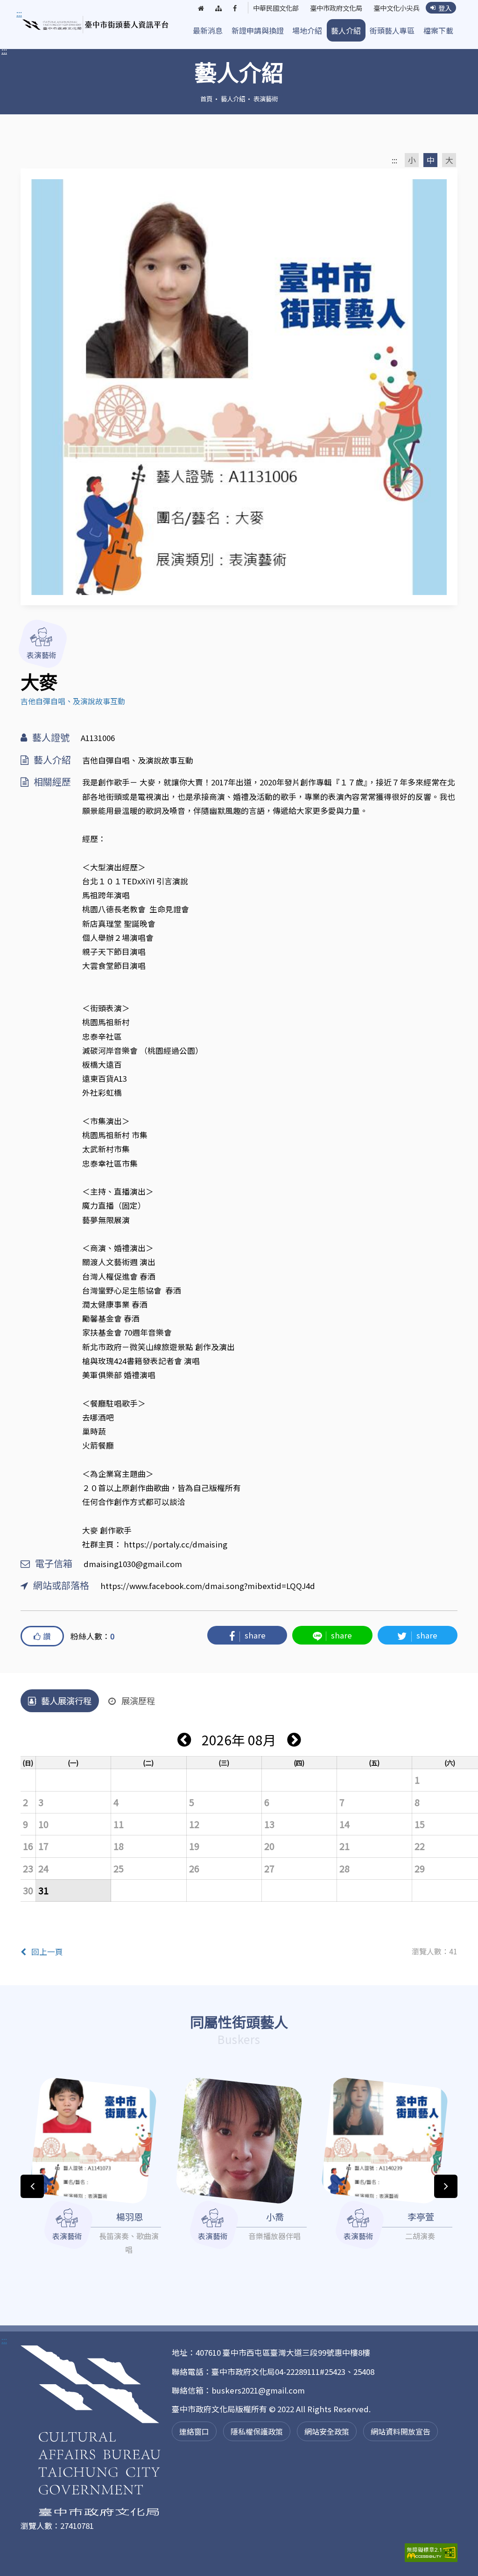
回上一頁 (47, 1952)
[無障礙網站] (431, 2552)
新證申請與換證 (258, 30)
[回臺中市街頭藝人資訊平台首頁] (96, 25)
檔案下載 (438, 30)
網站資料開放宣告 (401, 2431)
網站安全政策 (327, 2431)
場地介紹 (307, 30)
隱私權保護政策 (257, 2431)
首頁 (206, 98)
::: (4, 50)
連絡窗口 (194, 2431)
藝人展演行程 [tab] (66, 1701)
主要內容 (34, 14)
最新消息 (208, 30)
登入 (445, 8)
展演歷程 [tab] (138, 1701)
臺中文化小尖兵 (396, 8)
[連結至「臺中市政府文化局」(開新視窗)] (91, 2432)
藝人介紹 (346, 30)
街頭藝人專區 (392, 30)
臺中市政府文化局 (336, 8)
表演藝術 (266, 98)
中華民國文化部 (276, 8)
